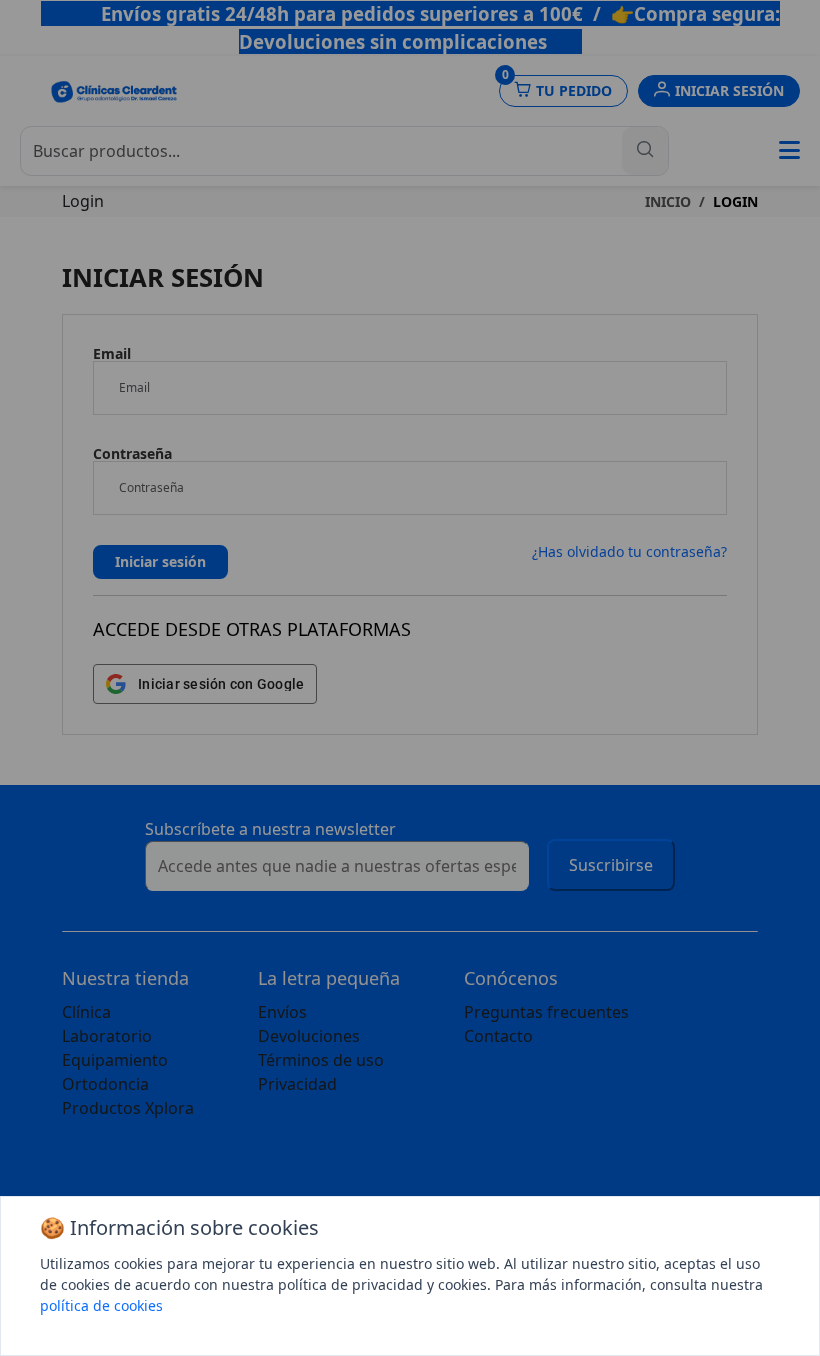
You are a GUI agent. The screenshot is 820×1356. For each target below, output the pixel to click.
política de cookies (101, 1305)
